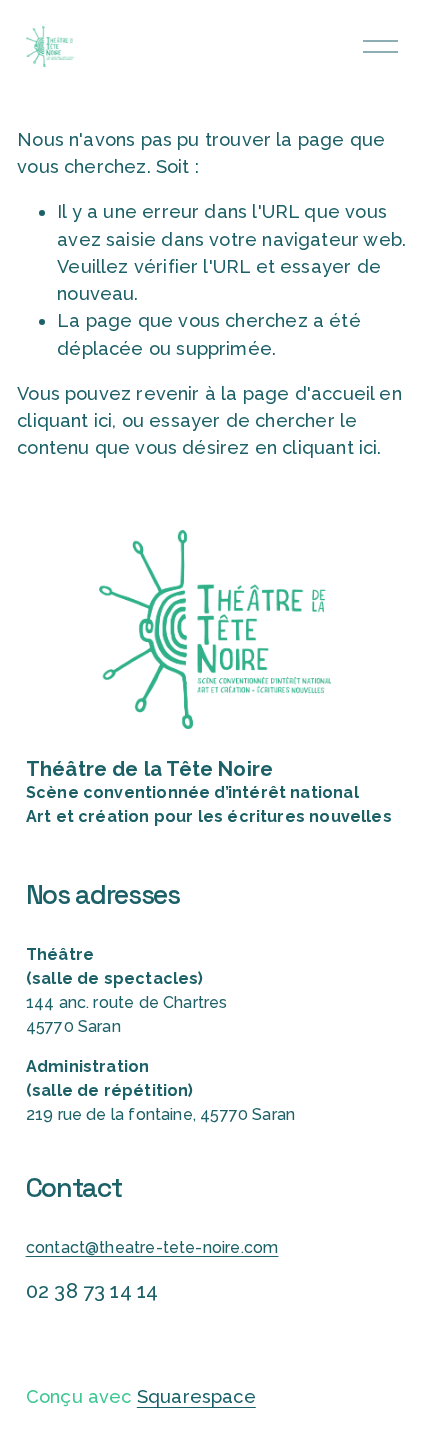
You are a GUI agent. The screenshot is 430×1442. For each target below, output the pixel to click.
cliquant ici (64, 420)
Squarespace (196, 1396)
